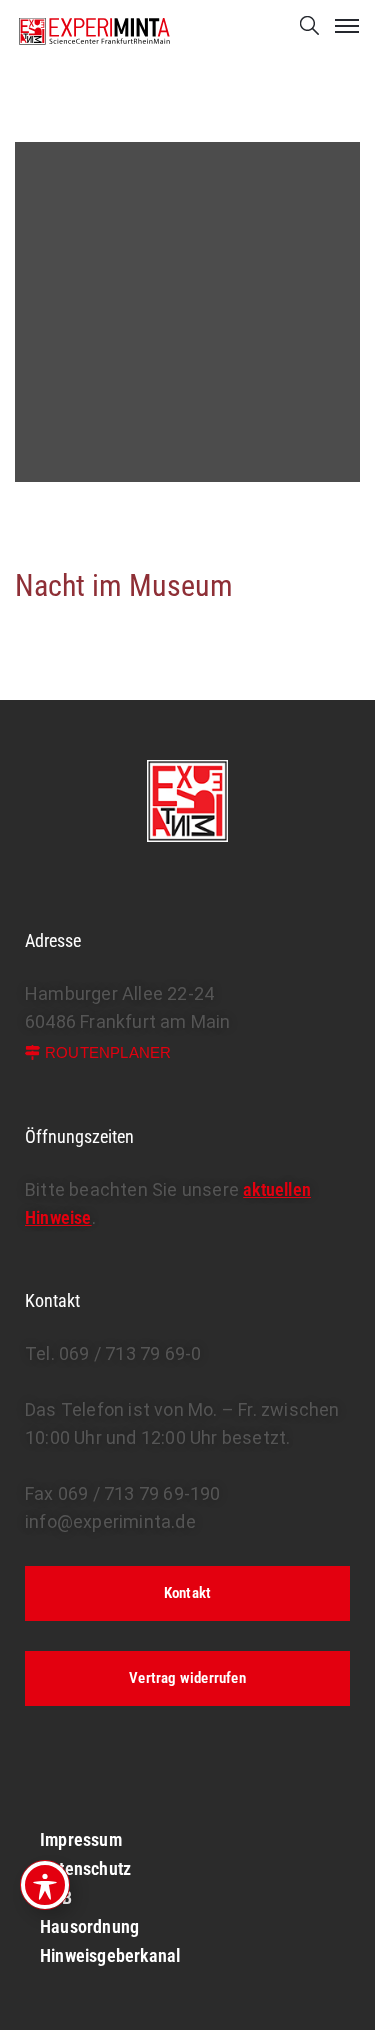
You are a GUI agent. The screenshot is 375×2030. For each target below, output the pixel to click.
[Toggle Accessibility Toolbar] (45, 1885)
